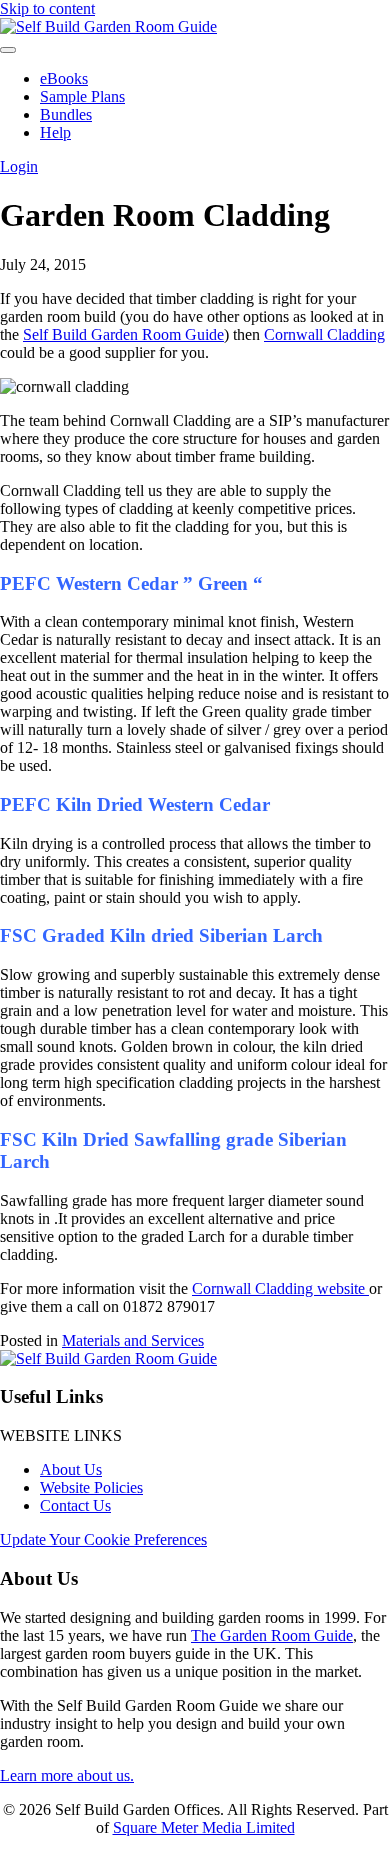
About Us (71, 1469)
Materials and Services (133, 1340)
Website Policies (91, 1487)
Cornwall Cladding (324, 334)
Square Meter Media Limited (204, 1827)
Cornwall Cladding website (280, 1288)
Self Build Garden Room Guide (123, 334)
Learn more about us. (67, 1775)
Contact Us (75, 1505)
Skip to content (47, 8)
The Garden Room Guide (272, 1635)
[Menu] (8, 50)
